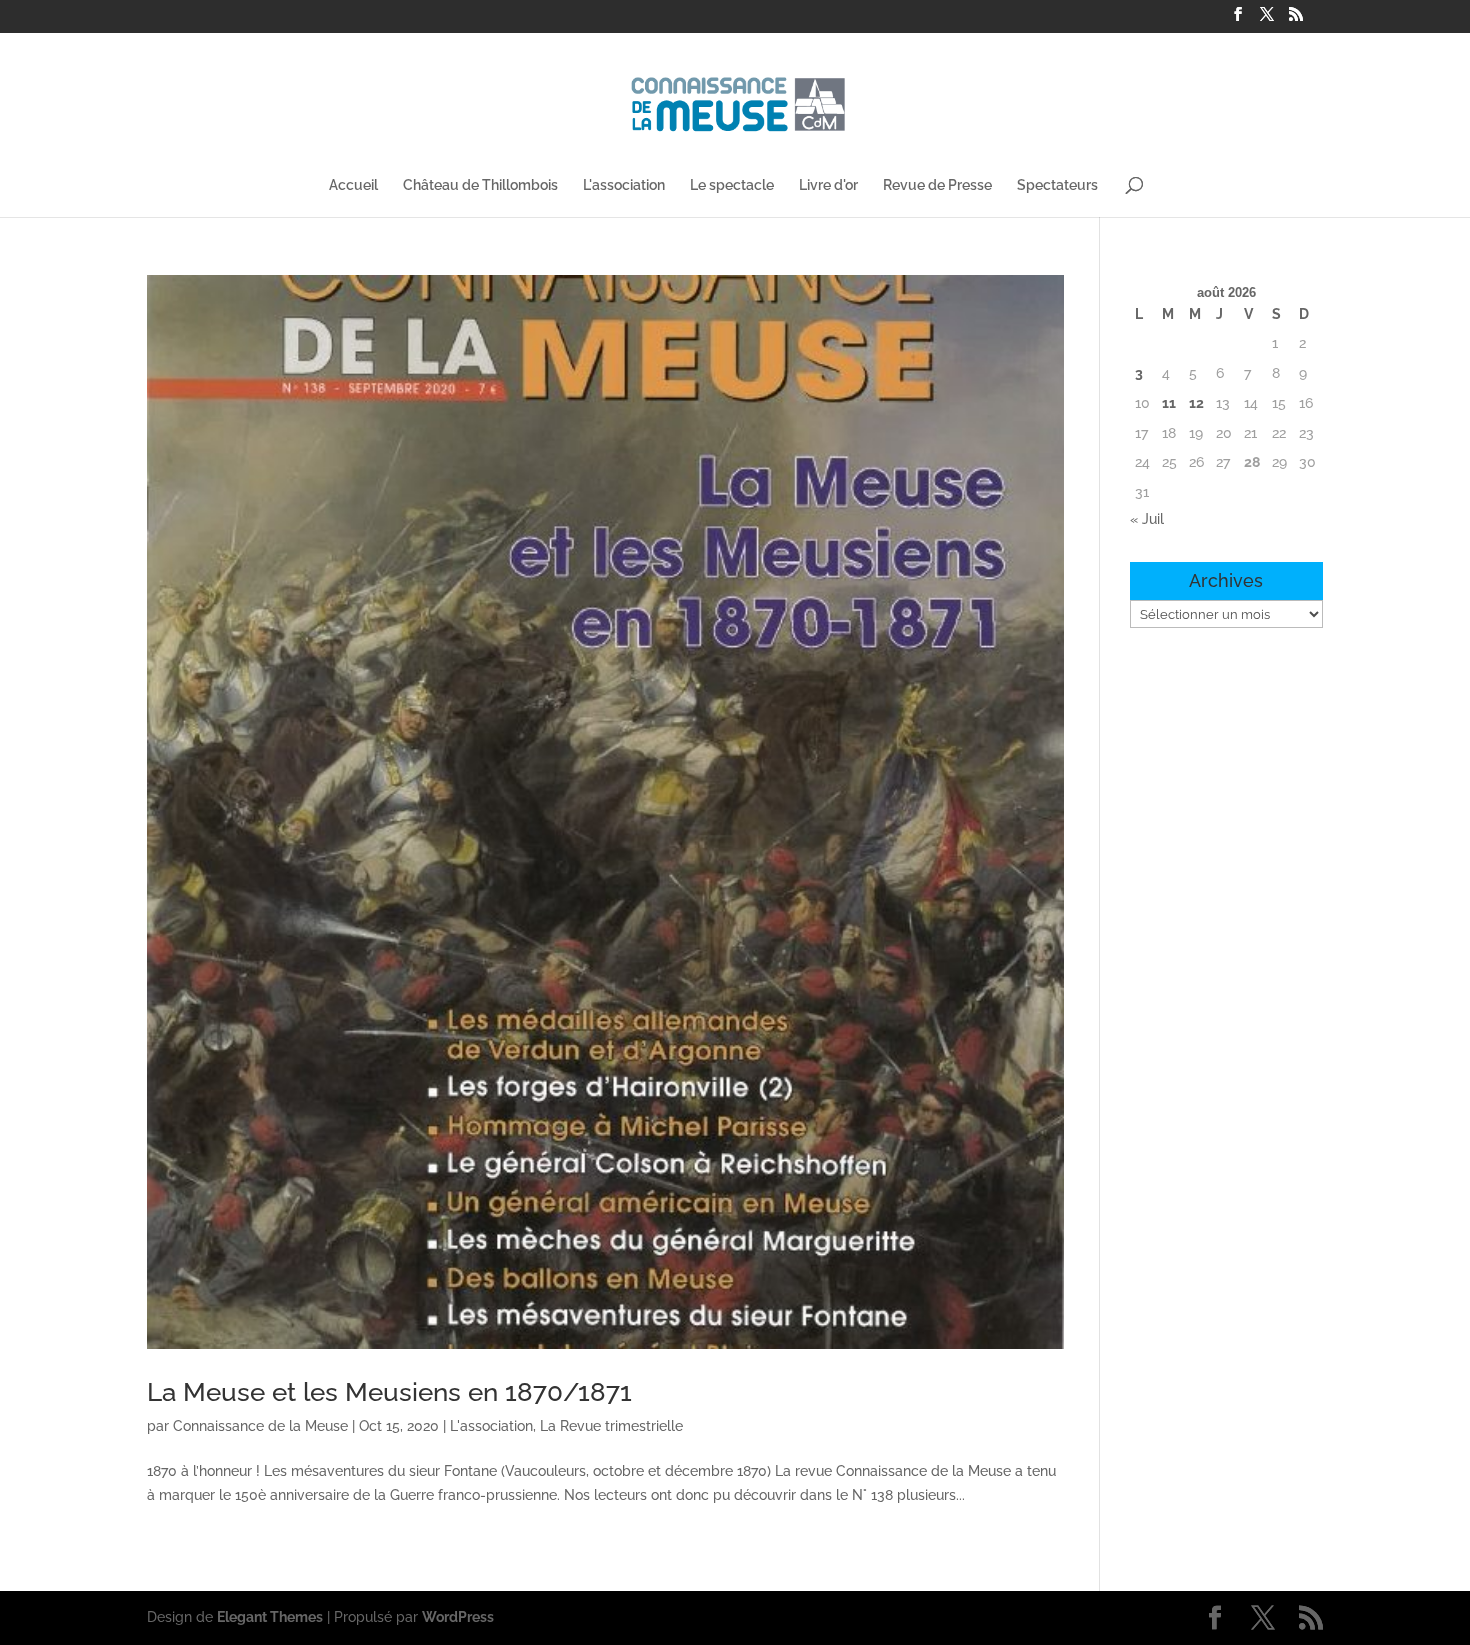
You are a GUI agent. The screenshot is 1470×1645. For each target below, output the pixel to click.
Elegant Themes (270, 1617)
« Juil (1147, 519)
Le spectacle (732, 185)
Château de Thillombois (480, 185)
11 (1169, 403)
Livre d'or (828, 185)
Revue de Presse (937, 185)
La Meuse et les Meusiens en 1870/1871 (389, 1392)
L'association (624, 185)
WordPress (458, 1617)
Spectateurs (1057, 185)
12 (1196, 403)
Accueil (353, 185)
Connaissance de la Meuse (260, 1426)
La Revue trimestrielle (611, 1426)
